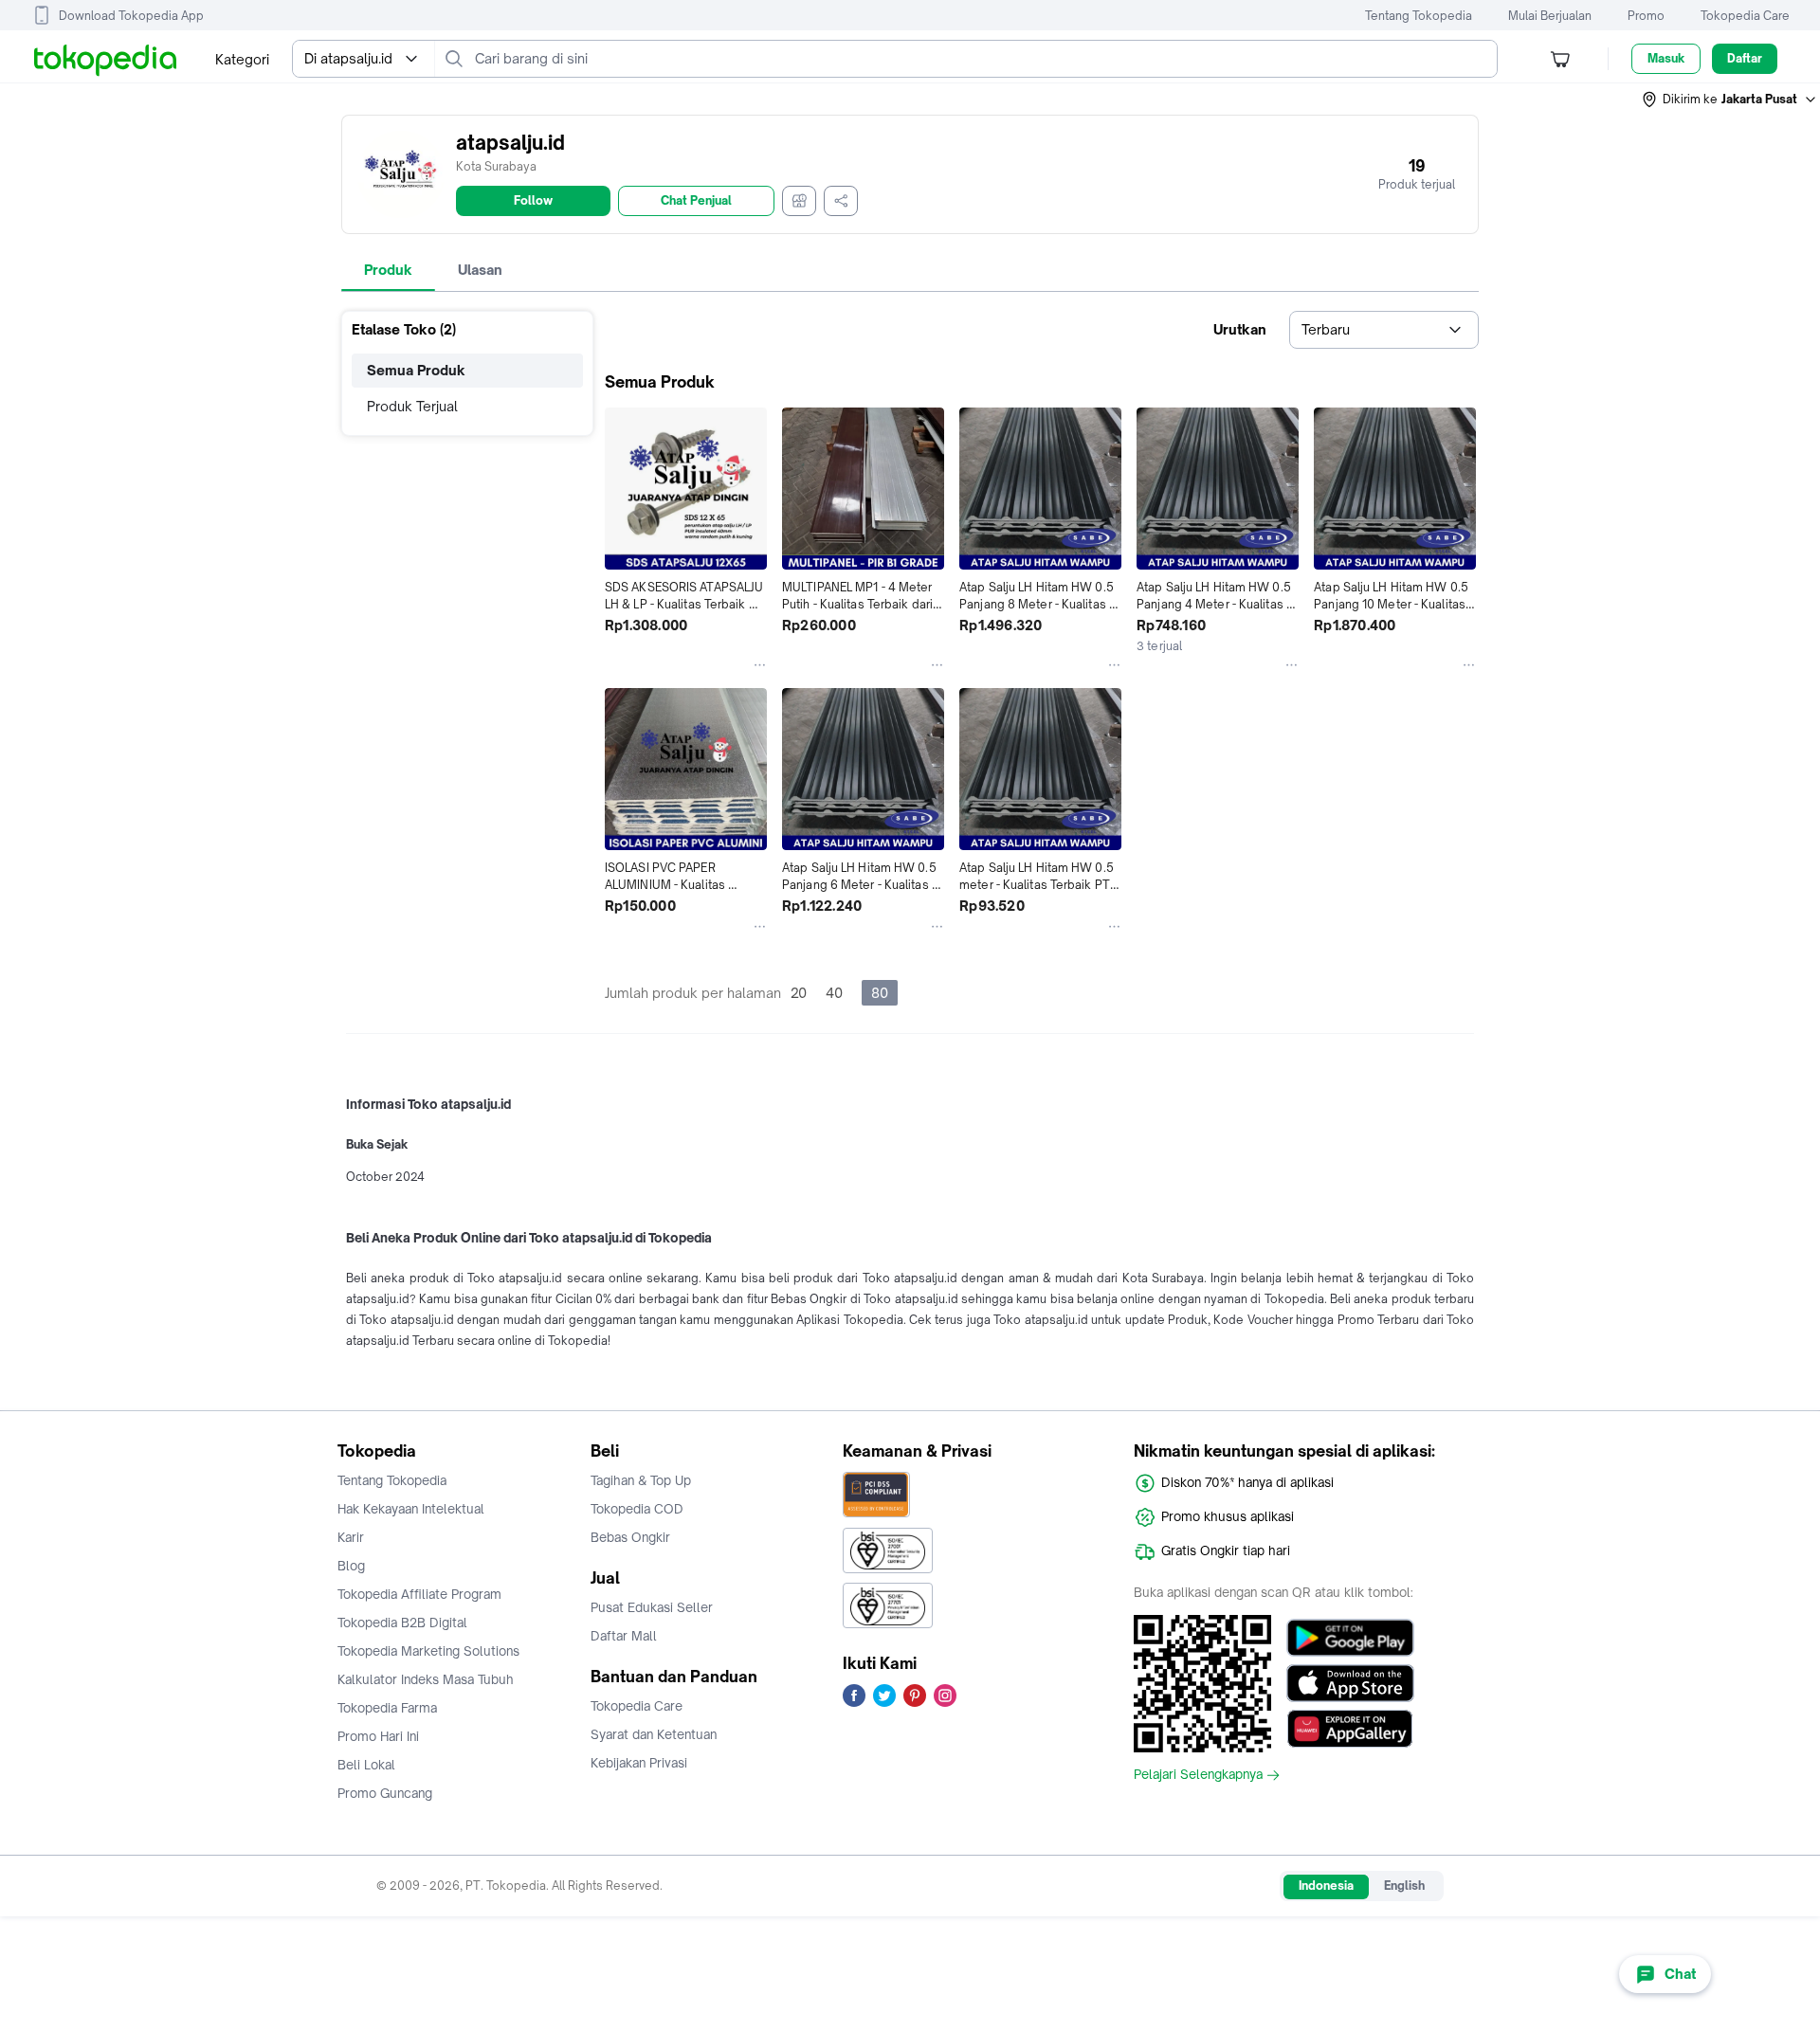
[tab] (388, 270)
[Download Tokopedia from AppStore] (1350, 1683)
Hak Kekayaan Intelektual (411, 1509)
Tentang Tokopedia (1419, 16)
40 (834, 993)
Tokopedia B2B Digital (402, 1623)
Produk (388, 270)
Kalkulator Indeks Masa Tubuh (426, 1679)
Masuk (1666, 58)
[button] (1730, 100)
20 (799, 993)
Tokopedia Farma (387, 1708)
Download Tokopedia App (131, 16)
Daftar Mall (624, 1636)
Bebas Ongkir (630, 1537)
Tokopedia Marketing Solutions (428, 1651)
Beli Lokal (366, 1765)
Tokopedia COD (637, 1509)
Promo (1646, 16)
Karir (351, 1537)
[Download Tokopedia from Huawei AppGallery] (1350, 1729)
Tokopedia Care (1745, 16)
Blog (351, 1566)
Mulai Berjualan (1550, 16)
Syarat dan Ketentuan (654, 1734)
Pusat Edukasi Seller (652, 1607)
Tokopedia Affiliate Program (419, 1594)
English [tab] (1404, 1886)
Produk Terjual (412, 406)
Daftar (1745, 58)
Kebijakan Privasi (639, 1763)
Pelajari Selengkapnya (1198, 1775)
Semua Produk (416, 370)
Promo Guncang (385, 1793)
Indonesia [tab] (1326, 1886)
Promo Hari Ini (378, 1736)
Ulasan (480, 270)
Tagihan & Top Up (641, 1480)
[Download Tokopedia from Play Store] (1350, 1638)
